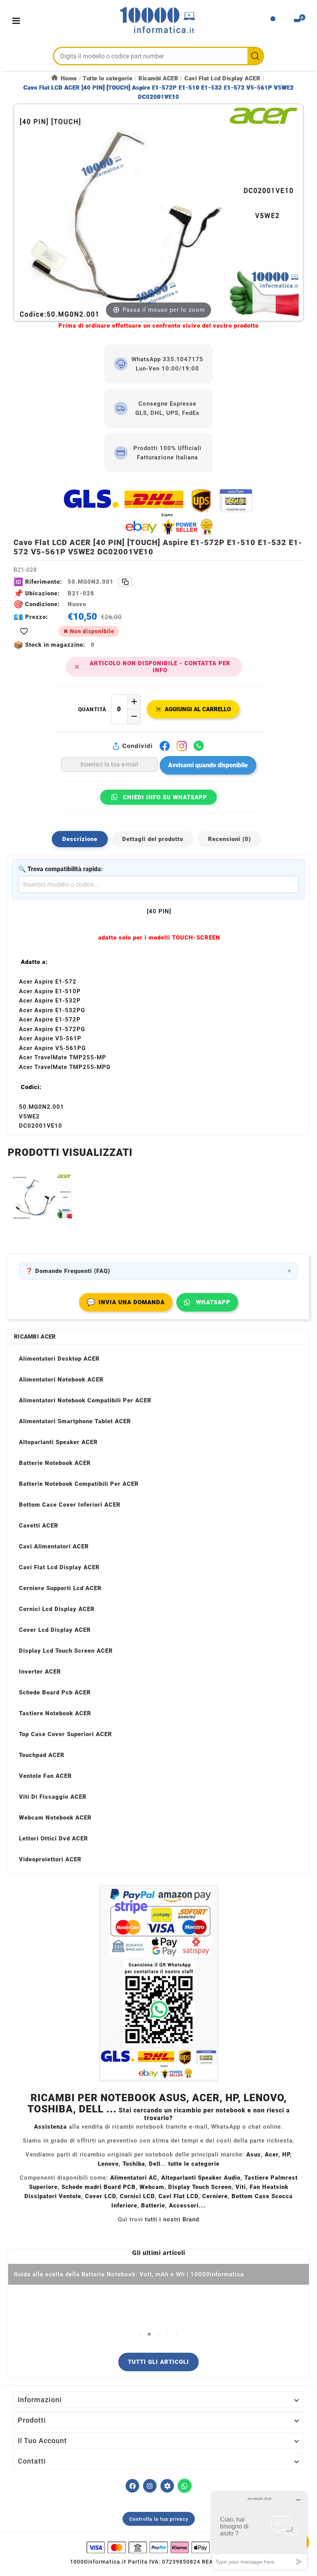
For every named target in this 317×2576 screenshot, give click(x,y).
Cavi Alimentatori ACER (54, 1546)
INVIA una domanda (126, 1302)
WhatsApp (213, 1302)
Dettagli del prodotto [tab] (153, 839)
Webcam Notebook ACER (55, 1818)
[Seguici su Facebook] (132, 2486)
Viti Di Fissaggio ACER (53, 1797)
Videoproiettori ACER (50, 1859)
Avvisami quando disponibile (208, 765)
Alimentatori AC (134, 2178)
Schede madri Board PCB (99, 2187)
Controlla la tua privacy (159, 2519)
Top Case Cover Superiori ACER (66, 1734)
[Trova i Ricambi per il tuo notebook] (167, 2486)
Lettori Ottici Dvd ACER (54, 1839)
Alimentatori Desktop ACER (59, 1359)
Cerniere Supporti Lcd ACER (60, 1588)
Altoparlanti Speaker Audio (201, 2178)
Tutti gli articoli (158, 2362)
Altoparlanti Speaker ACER (58, 1442)
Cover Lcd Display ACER (55, 1630)
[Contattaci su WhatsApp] (185, 2486)
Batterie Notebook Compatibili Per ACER (79, 1484)
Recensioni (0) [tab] (229, 839)
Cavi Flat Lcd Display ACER (59, 1567)
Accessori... (187, 2206)
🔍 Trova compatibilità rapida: (61, 869)
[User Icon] (273, 21)
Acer (272, 2155)
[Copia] (125, 582)
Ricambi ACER (35, 1337)
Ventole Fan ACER (45, 1776)
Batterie (153, 2206)
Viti (241, 2187)
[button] (140, 2334)
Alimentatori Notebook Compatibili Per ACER (85, 1400)
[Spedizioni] (158, 512)
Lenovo (108, 2164)
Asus (254, 2155)
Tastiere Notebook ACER (55, 1713)
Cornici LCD (137, 2196)
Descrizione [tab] (80, 839)
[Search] (255, 56)
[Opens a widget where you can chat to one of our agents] (259, 2531)
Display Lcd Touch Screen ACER (66, 1651)
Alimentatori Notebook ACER (61, 1380)
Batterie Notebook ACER (55, 1463)
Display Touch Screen (200, 2187)
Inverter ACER (40, 1672)
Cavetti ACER (39, 1526)
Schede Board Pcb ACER (55, 1692)
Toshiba (134, 2164)
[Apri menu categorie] (18, 21)
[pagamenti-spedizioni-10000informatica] (158, 1983)
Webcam (152, 2187)
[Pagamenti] (158, 2547)
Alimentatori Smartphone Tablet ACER (75, 1421)
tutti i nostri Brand (172, 2219)
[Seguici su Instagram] (150, 2486)
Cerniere (215, 2196)
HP (286, 2155)
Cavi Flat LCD (178, 2196)
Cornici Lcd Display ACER (57, 1609)
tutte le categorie (194, 2164)
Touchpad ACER (42, 1755)
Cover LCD (101, 2196)
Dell (155, 2164)
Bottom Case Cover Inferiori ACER (70, 1505)
